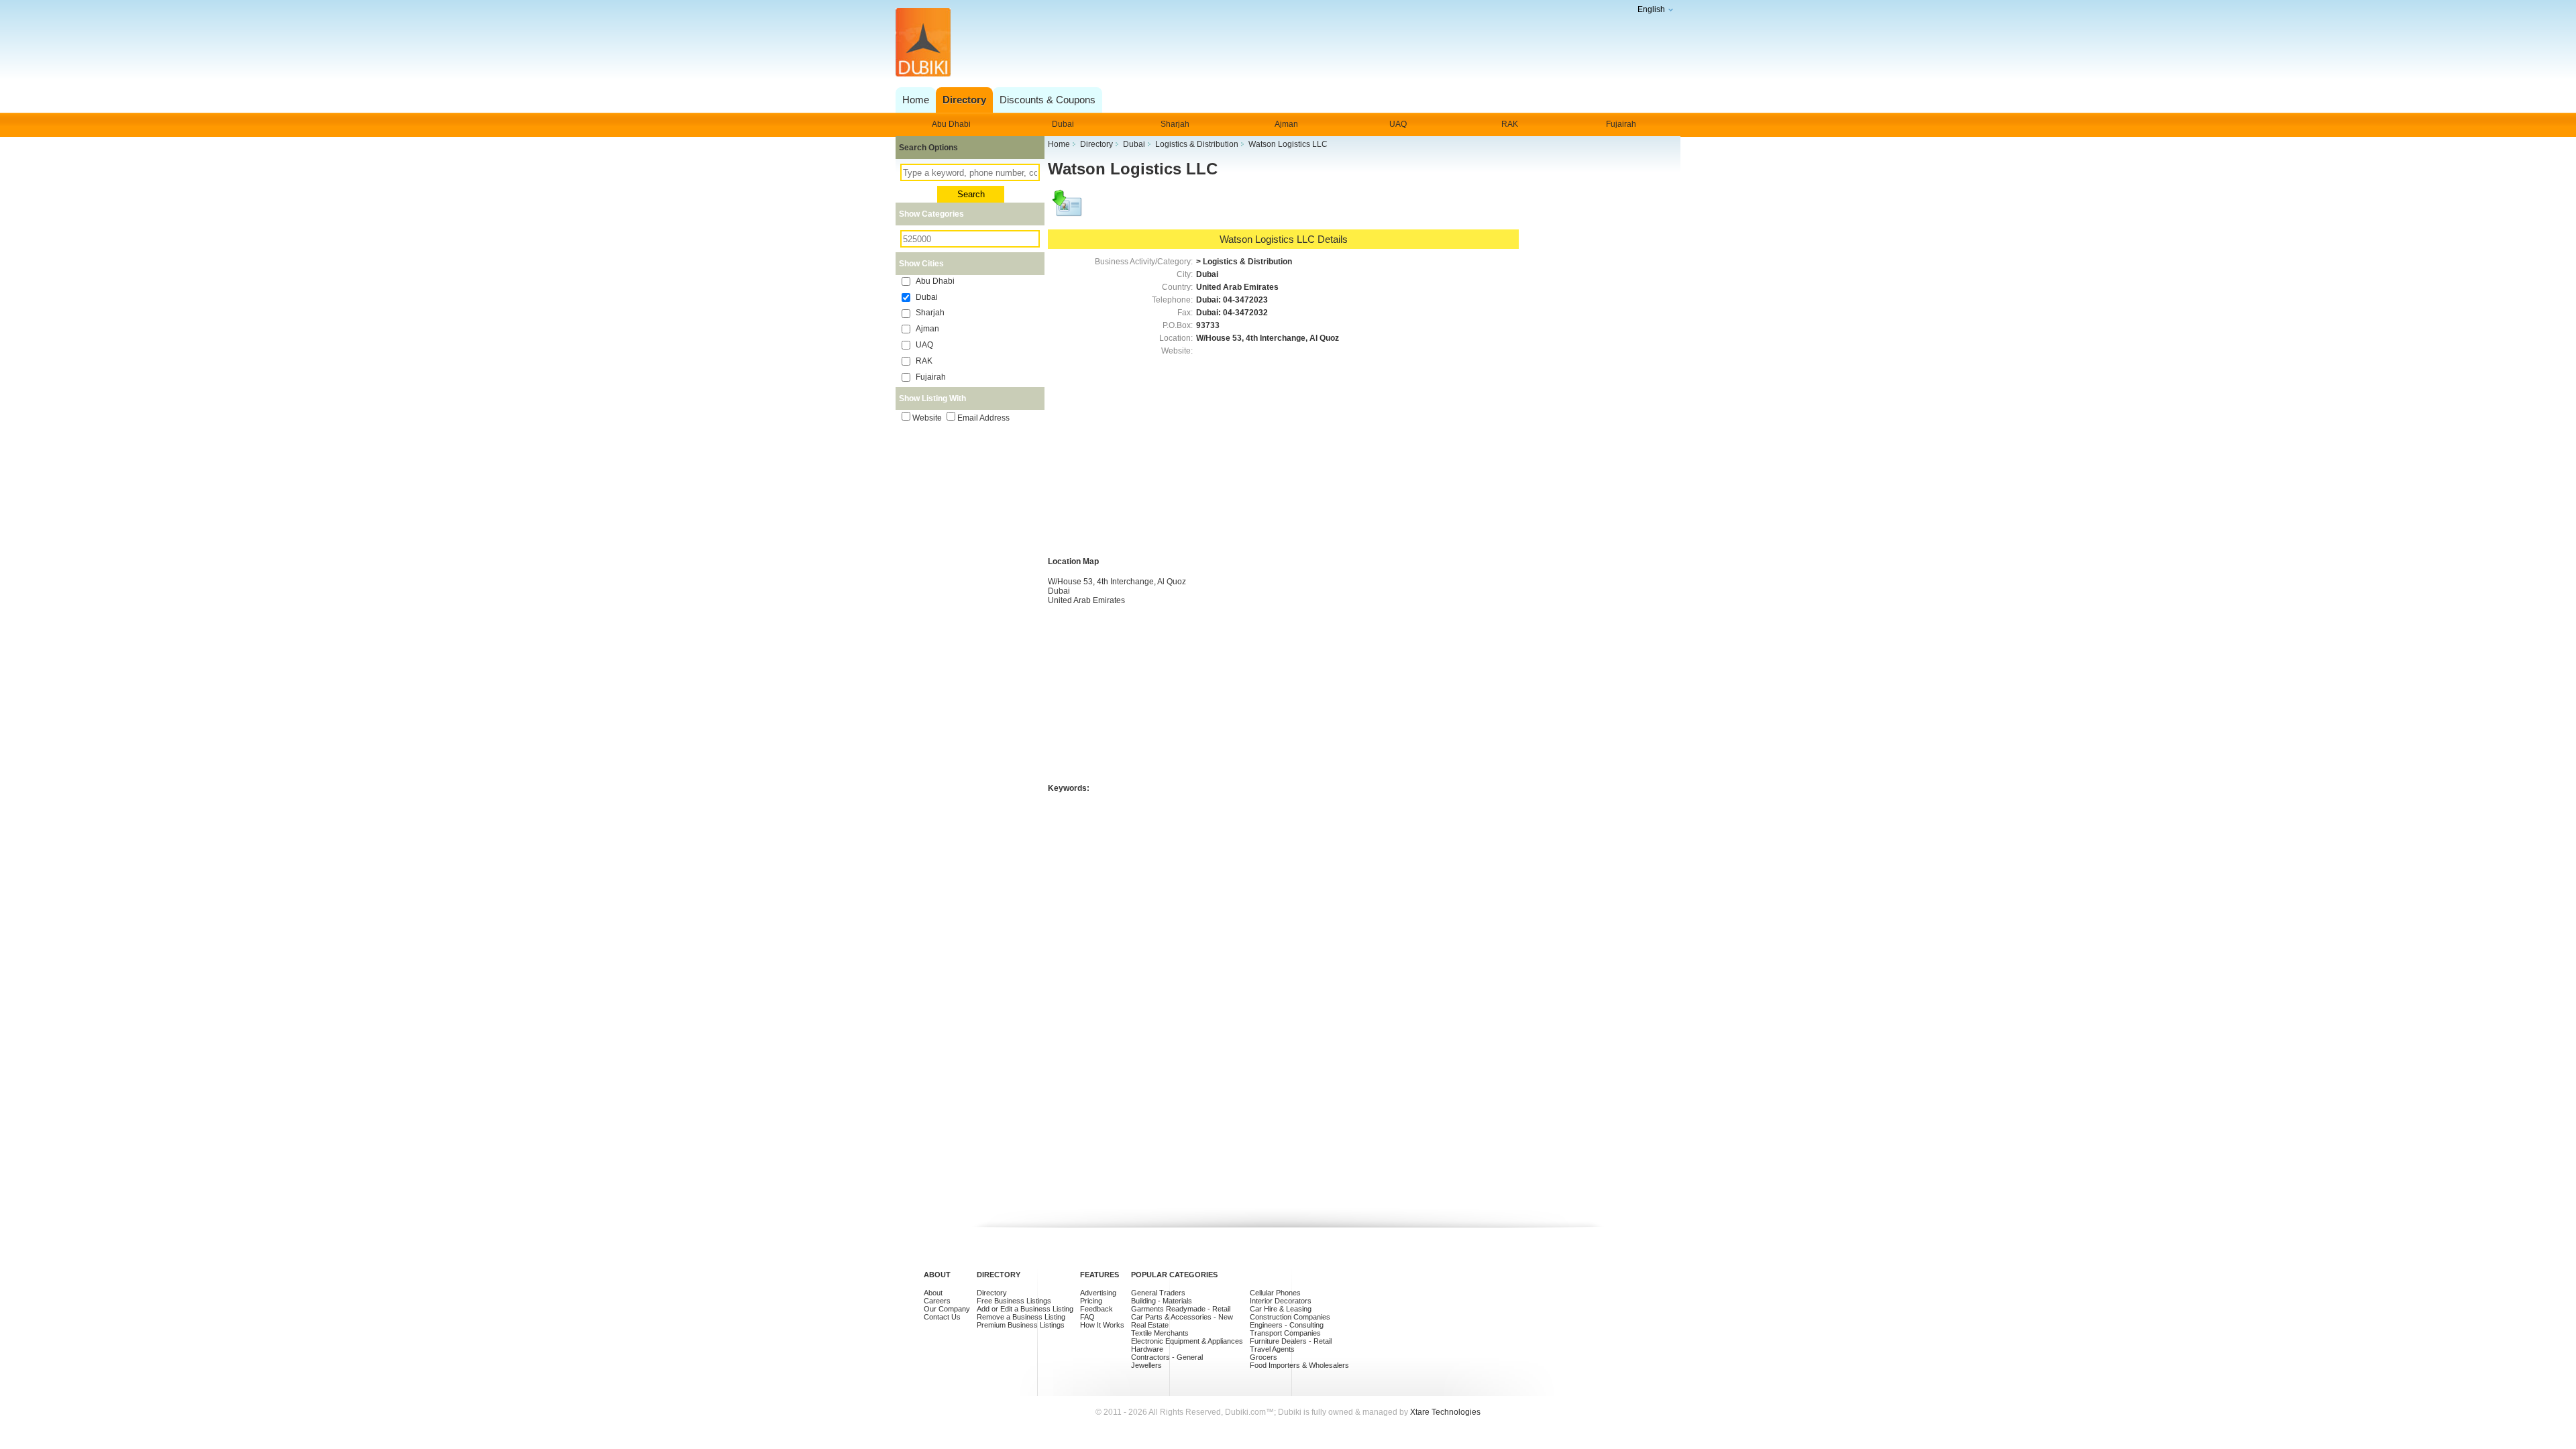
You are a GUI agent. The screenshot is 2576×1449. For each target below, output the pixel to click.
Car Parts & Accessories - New (1182, 1317)
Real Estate (1150, 1325)
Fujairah (1621, 124)
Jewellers (1146, 1365)
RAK (1510, 124)
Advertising (1098, 1293)
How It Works (1102, 1325)
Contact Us (942, 1317)
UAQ (1398, 124)
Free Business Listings (1014, 1301)
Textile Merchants (1160, 1333)
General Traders (1158, 1293)
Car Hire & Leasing (1281, 1309)
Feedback (1096, 1309)
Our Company (947, 1309)
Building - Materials (1162, 1301)
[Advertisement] (1284, 43)
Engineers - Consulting (1287, 1325)
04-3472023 (1245, 300)
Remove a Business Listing (1021, 1317)
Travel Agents (1272, 1349)
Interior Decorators (1281, 1301)
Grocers (1264, 1357)
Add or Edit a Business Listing (1025, 1309)
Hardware (1147, 1349)
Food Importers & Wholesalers (1299, 1365)
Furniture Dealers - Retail (1291, 1341)
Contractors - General (1167, 1357)
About (933, 1293)
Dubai (1063, 124)
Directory (992, 1293)
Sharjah (1175, 124)
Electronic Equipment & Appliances (1187, 1341)
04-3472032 (1245, 313)
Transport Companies (1285, 1333)
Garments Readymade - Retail (1181, 1309)
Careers (937, 1301)
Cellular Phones (1275, 1293)
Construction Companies (1290, 1317)
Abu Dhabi (951, 124)
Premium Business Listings (1021, 1325)
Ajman (1286, 124)
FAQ (1087, 1317)
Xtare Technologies (1445, 1412)
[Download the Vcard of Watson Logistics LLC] (1068, 209)
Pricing (1091, 1301)
